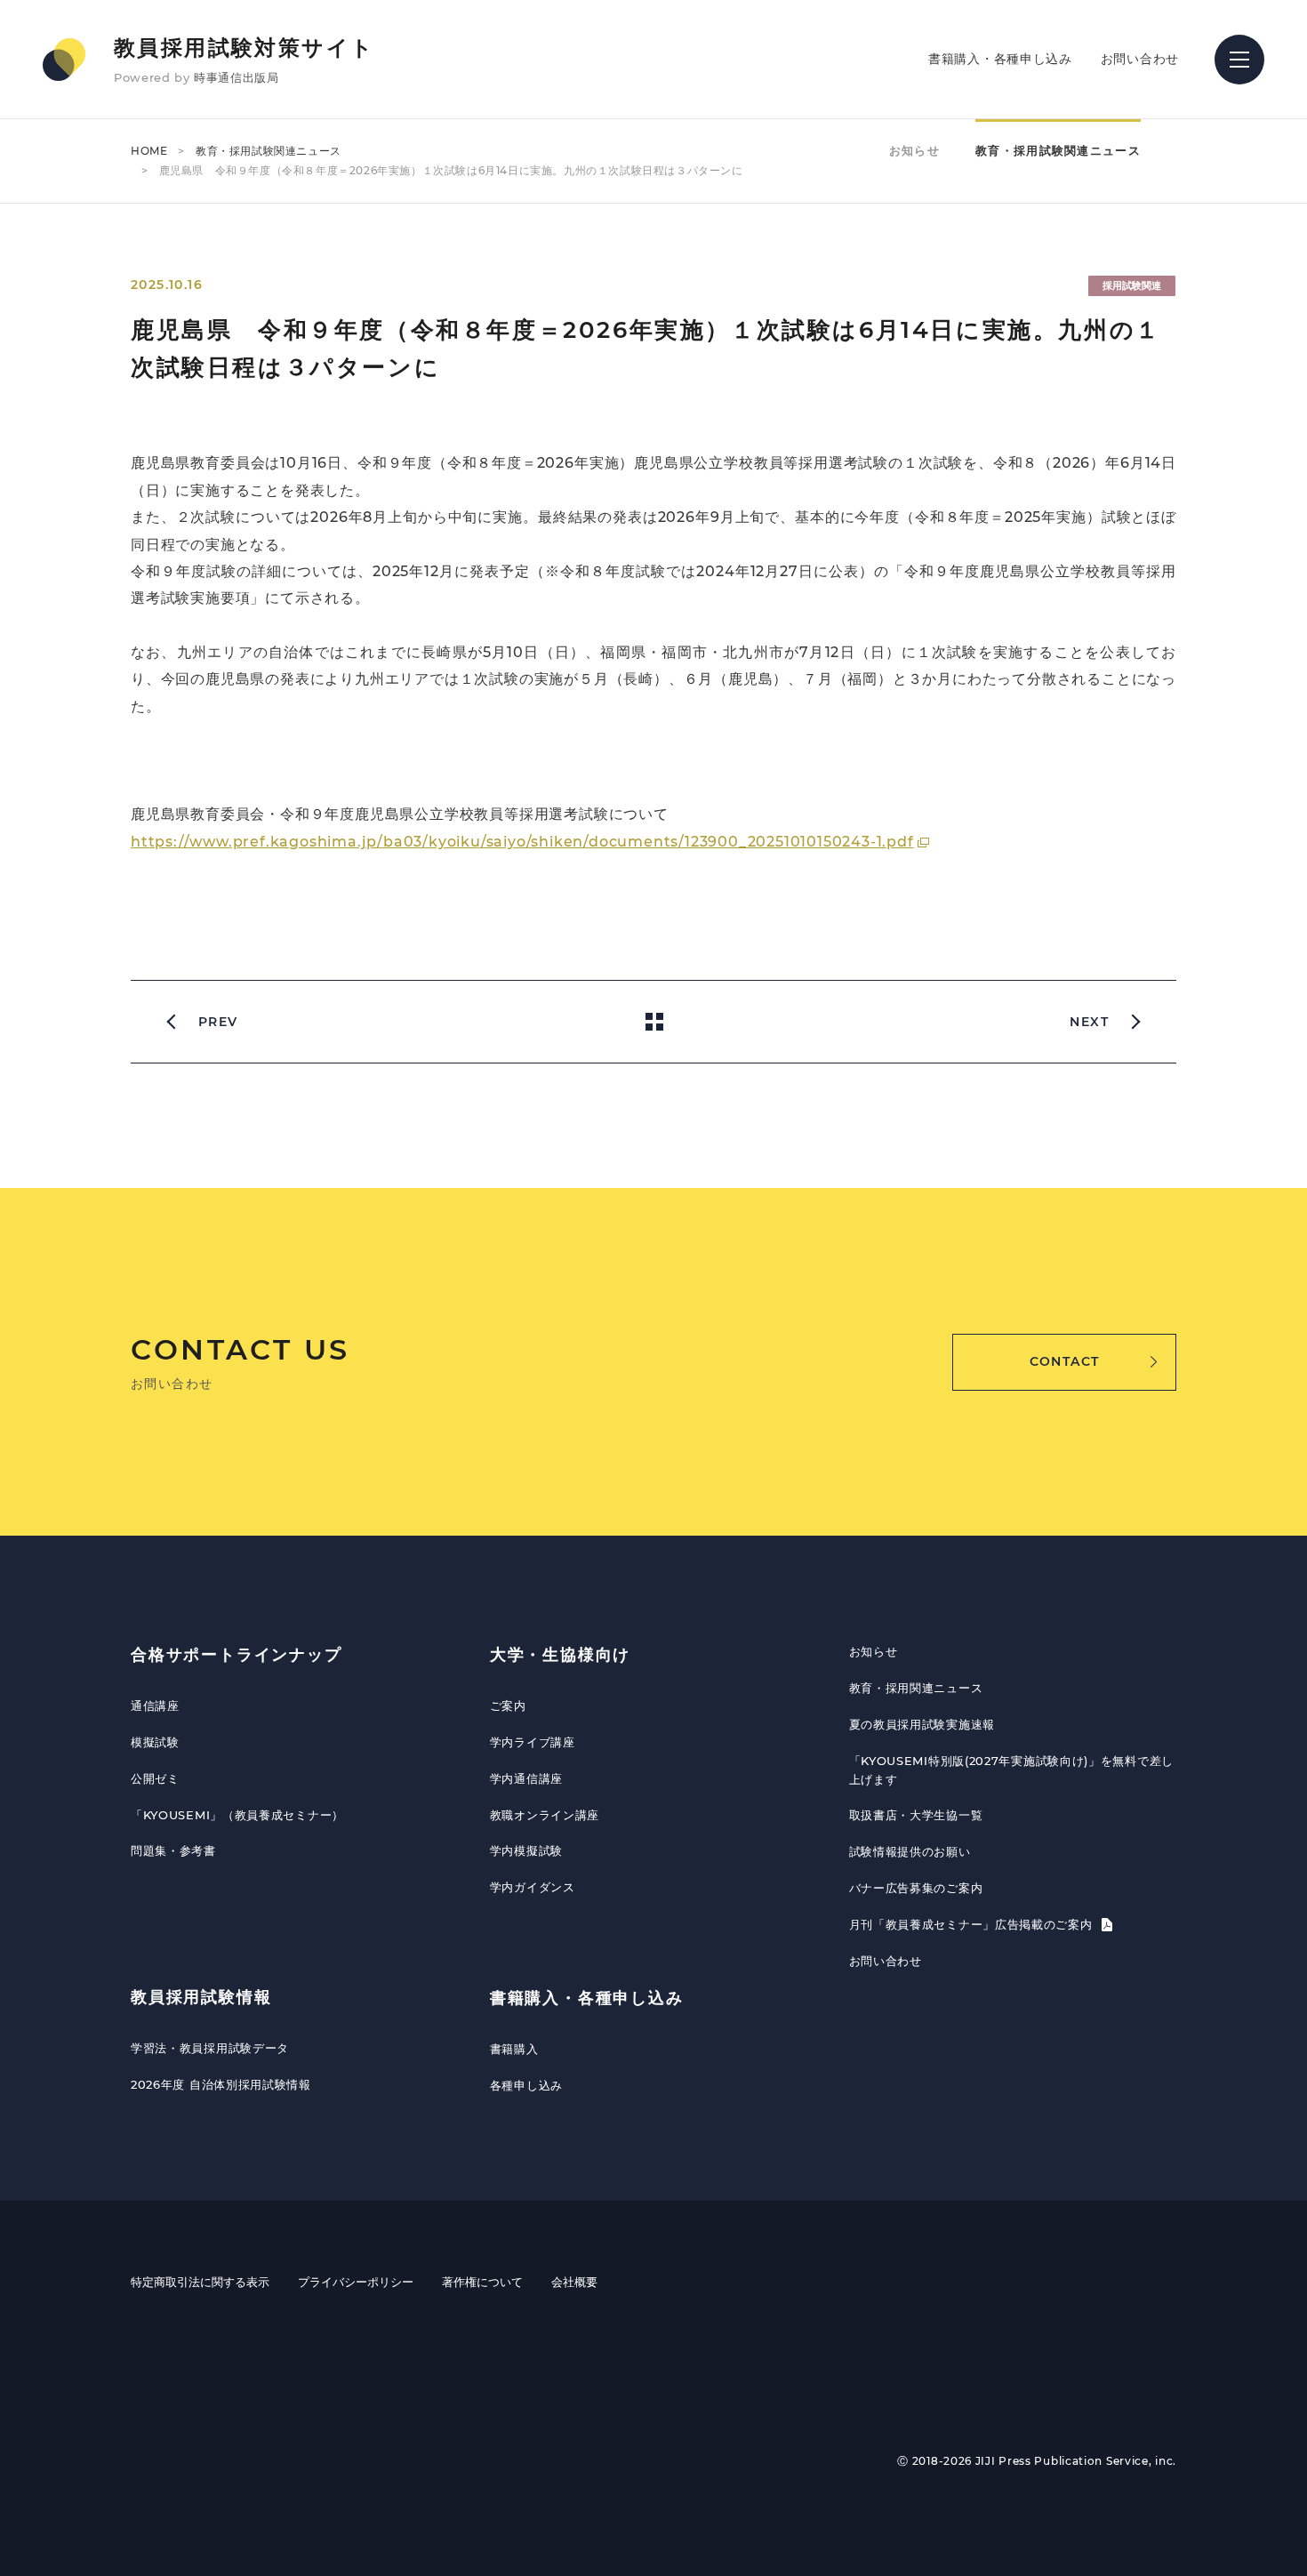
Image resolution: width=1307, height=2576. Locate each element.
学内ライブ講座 (533, 1742)
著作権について (482, 2282)
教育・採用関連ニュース (916, 1688)
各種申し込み (526, 2085)
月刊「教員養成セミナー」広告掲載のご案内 (973, 1924)
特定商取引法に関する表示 (200, 2282)
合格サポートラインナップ (237, 1655)
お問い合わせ (1140, 59)
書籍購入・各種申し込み (1000, 59)
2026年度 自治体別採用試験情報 (221, 2084)
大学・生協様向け (560, 1655)
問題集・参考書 (173, 1850)
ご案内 (508, 1705)
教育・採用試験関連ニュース (269, 151)
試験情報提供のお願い (910, 1851)
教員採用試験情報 (201, 1997)
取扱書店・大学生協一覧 (916, 1815)
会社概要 (574, 2282)
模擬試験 (155, 1742)
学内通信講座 (526, 1778)
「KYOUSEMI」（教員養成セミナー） (237, 1815)
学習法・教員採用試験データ (210, 2048)
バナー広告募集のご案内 (916, 1888)
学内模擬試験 (526, 1850)
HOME (149, 151)
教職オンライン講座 (545, 1815)
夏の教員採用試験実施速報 (922, 1724)
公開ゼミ (155, 1778)
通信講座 (155, 1705)
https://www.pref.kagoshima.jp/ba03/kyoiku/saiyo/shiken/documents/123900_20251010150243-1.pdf (522, 842)
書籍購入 (514, 2049)
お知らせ (914, 150)
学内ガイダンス (533, 1887)
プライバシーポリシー (356, 2282)
